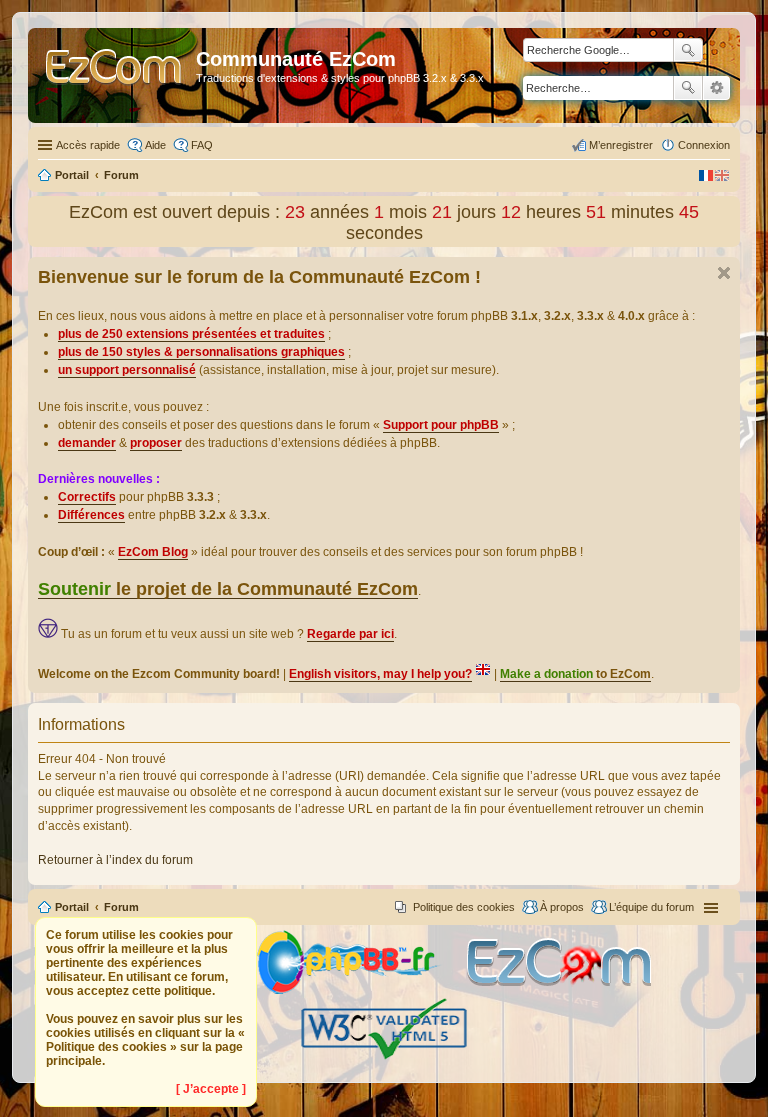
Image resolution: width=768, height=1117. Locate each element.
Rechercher (688, 88)
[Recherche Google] (688, 50)
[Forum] (114, 75)
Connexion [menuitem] (704, 145)
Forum (121, 907)
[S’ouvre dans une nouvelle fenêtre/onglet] (360, 990)
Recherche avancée (716, 88)
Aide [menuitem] (155, 145)
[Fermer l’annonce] (724, 273)
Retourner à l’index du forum (115, 860)
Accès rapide (88, 145)
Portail (72, 175)
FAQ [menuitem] (202, 145)
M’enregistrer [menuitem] (621, 145)
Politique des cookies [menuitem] (464, 907)
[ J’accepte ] (211, 1089)
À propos (562, 907)
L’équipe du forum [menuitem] (651, 907)
